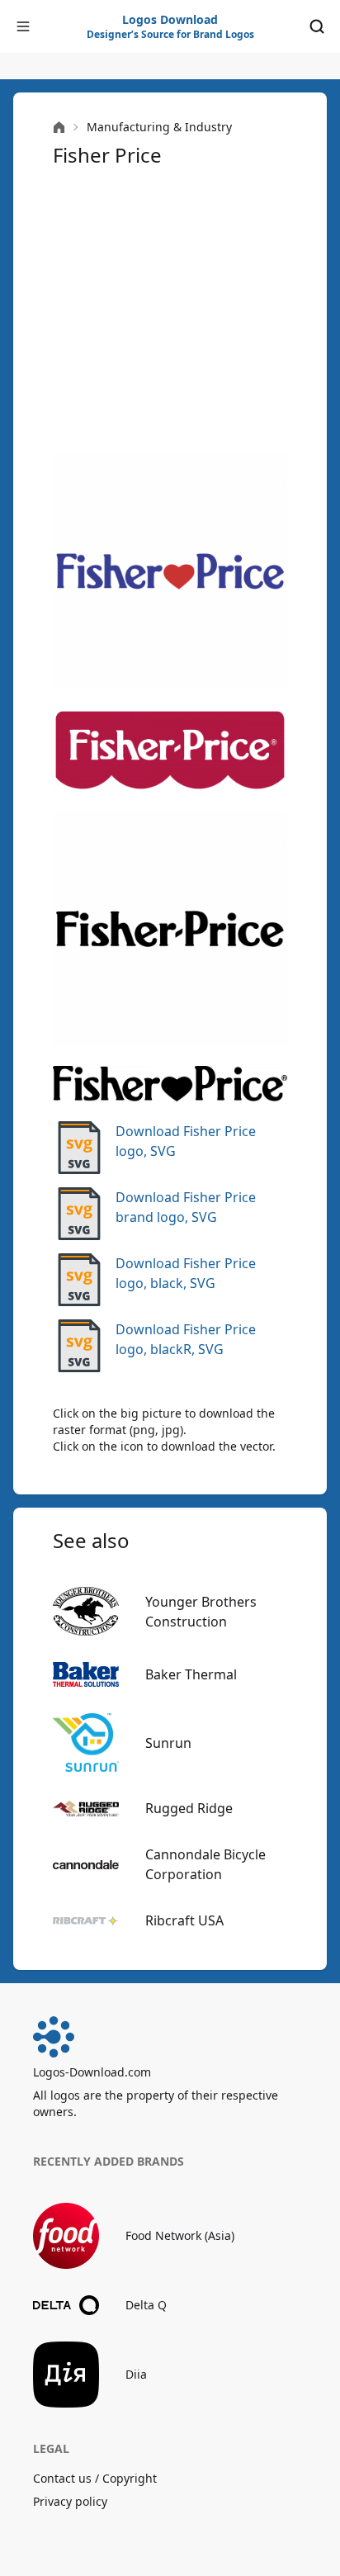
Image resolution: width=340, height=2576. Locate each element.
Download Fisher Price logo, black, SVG (186, 1273)
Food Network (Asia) (180, 2235)
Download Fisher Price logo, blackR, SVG (186, 1339)
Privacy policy (70, 2501)
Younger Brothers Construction (201, 1612)
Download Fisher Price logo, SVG (186, 1141)
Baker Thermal (191, 1674)
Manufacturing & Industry (159, 127)
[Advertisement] (170, 311)
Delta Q (146, 2305)
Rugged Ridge (189, 1808)
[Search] (317, 26)
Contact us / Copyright (95, 2478)
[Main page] (59, 128)
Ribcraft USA (184, 1920)
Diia (136, 2374)
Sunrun (168, 1743)
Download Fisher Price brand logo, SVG (186, 1207)
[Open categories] (23, 26)
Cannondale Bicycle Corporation (205, 1864)
